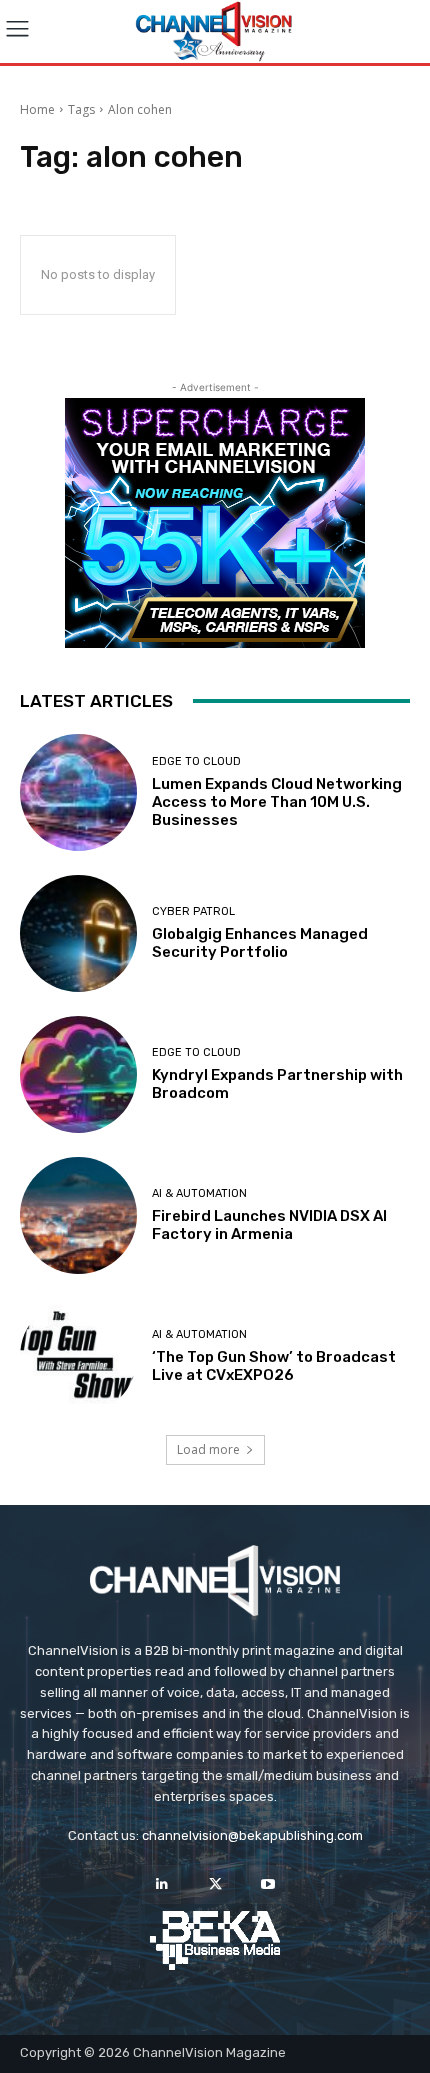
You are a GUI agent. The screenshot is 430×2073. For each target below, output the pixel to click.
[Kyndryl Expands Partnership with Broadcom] (78, 1074)
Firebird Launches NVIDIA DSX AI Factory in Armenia (269, 1225)
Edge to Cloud (196, 761)
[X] (214, 1884)
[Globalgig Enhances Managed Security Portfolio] (78, 933)
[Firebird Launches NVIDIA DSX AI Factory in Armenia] (78, 1215)
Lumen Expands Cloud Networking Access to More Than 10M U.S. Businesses (277, 802)
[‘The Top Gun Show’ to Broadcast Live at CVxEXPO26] (78, 1356)
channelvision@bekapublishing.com (252, 1835)
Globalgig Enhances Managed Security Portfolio (260, 943)
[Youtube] (268, 1884)
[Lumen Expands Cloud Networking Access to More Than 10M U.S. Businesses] (78, 792)
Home (37, 109)
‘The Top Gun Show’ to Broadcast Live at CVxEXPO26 (274, 1366)
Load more (208, 1449)
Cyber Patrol (193, 911)
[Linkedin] (161, 1884)
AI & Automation (199, 1193)
